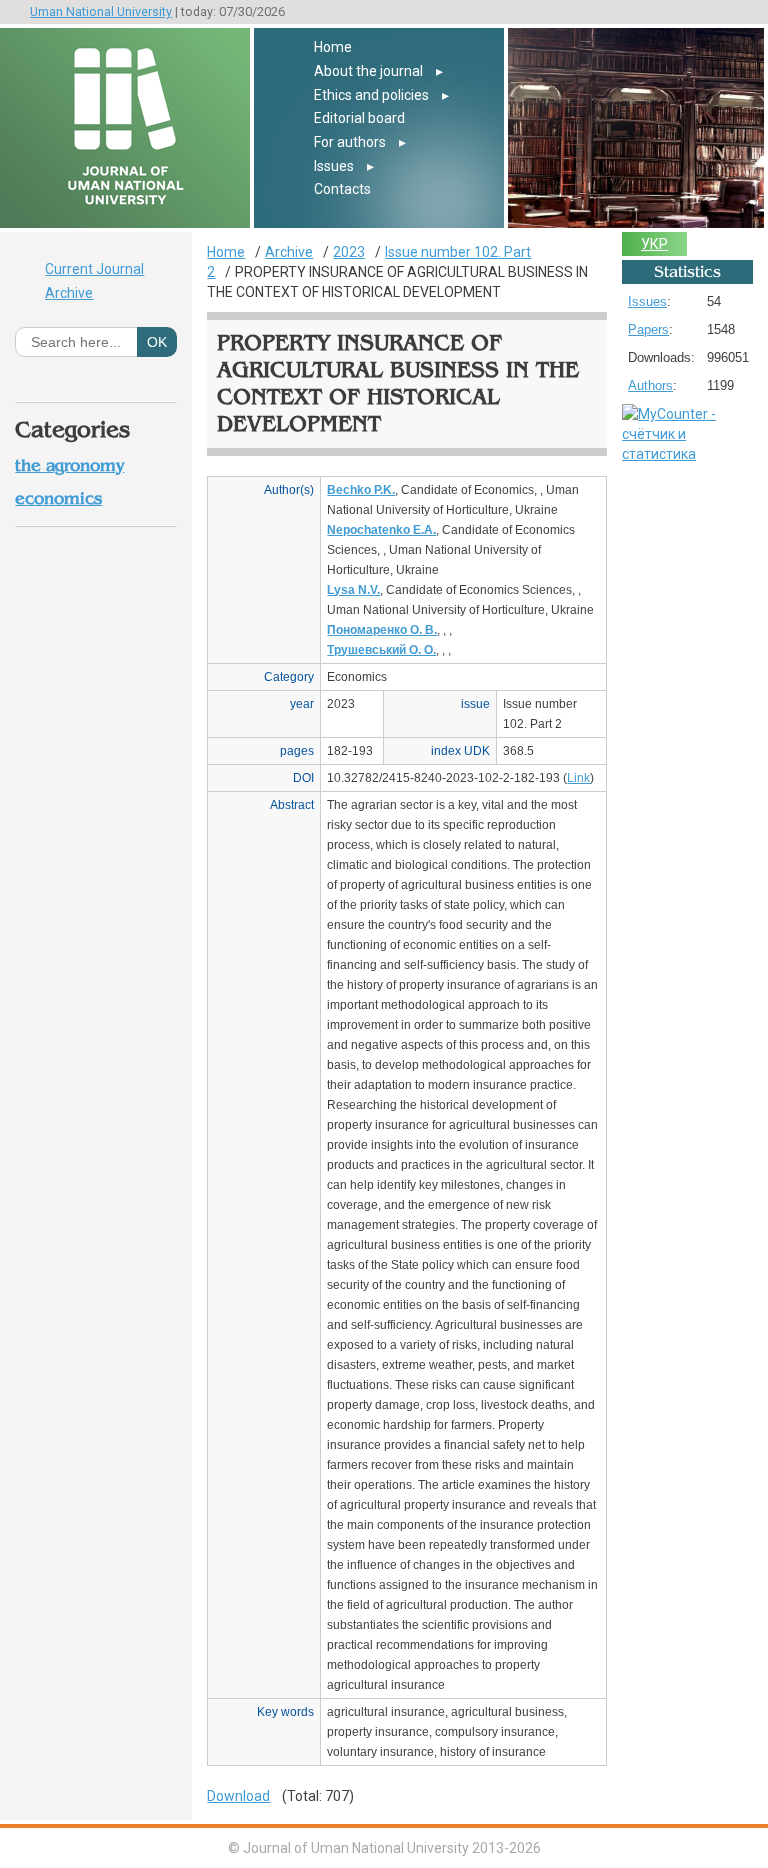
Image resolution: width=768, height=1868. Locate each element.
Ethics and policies (371, 95)
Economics (58, 498)
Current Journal (94, 269)
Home (333, 47)
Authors (650, 385)
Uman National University (101, 11)
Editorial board (359, 118)
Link (578, 778)
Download (238, 1796)
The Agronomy (69, 465)
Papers (648, 329)
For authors (350, 142)
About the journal (368, 71)
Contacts (342, 189)
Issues (334, 166)
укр (654, 244)
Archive (69, 293)
